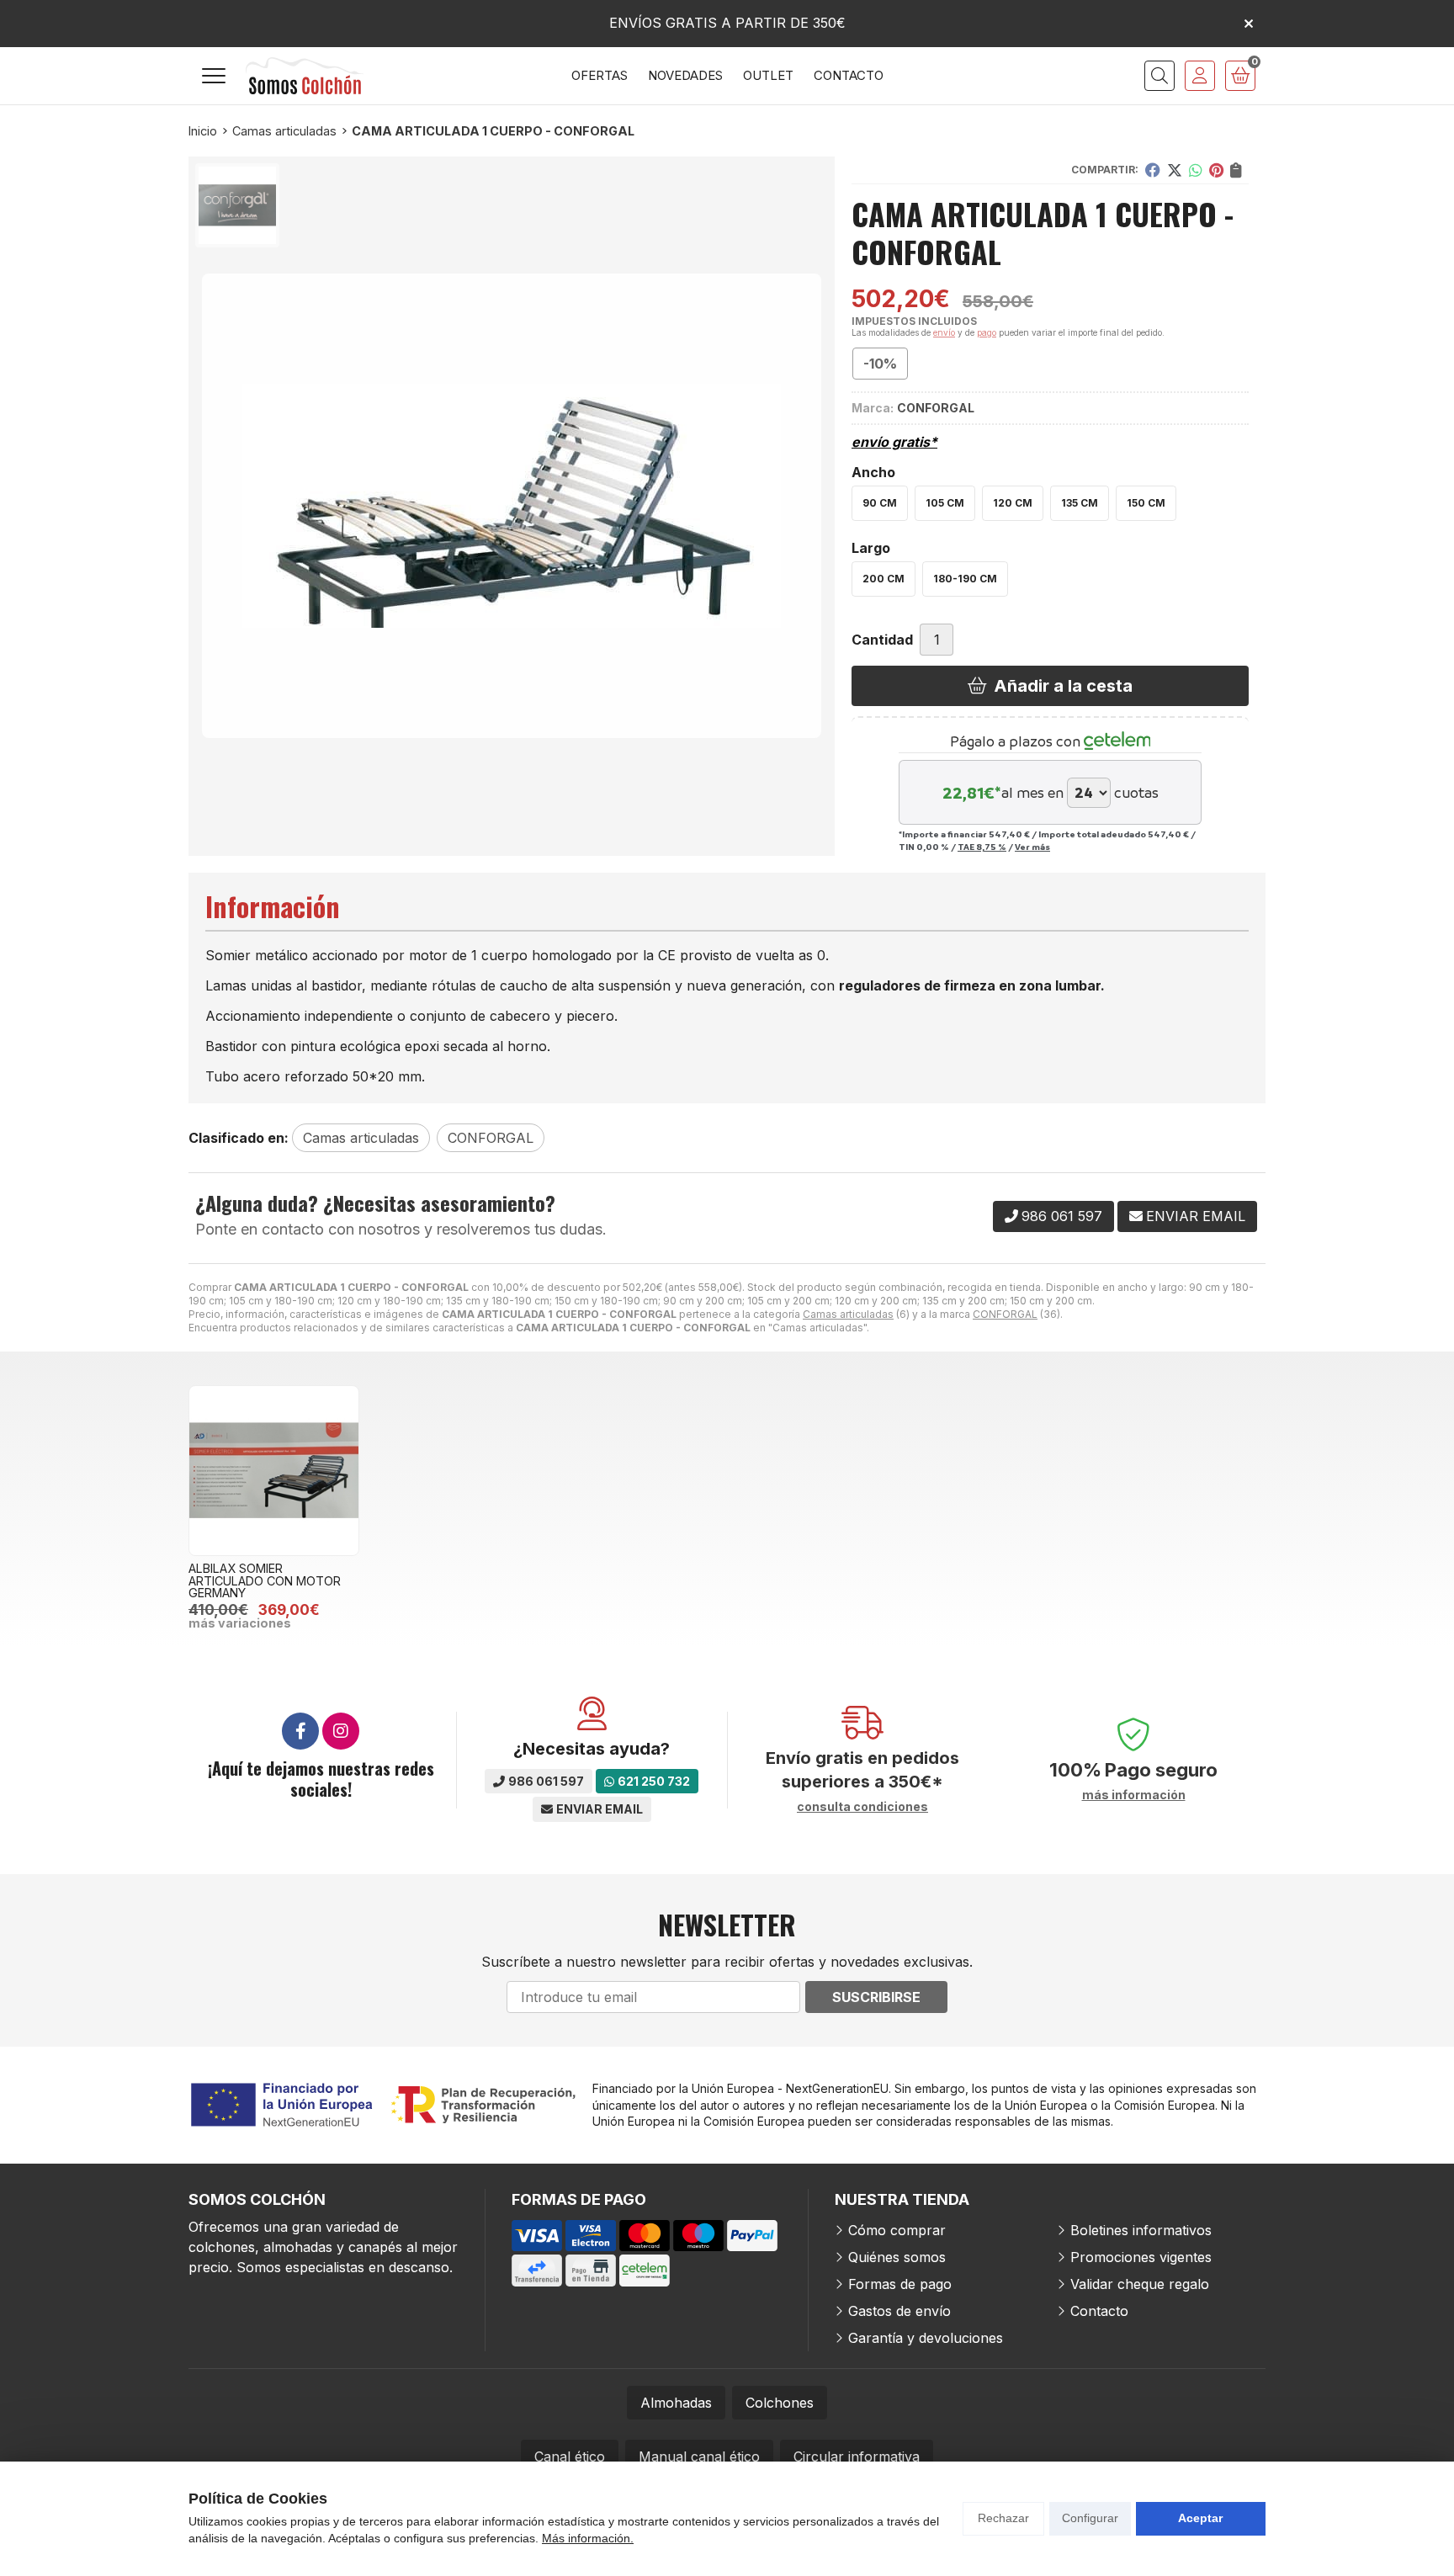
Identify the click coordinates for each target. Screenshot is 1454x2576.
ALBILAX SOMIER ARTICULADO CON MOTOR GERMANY (265, 1580)
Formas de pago (900, 2284)
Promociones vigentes (1141, 2257)
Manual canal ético (699, 2456)
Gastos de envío (899, 2311)
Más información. (588, 2538)
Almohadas (676, 2403)
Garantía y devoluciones (926, 2338)
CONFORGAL (1005, 1314)
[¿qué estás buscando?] (1159, 76)
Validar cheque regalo (1140, 2284)
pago (987, 332)
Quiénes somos (897, 2257)
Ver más (1032, 847)
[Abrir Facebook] (300, 1731)
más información (1134, 1795)
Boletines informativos (1141, 2230)
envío (944, 332)
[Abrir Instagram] (341, 1731)
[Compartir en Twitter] (1175, 170)
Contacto (1099, 2311)
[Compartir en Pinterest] (1216, 170)
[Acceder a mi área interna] (1200, 76)
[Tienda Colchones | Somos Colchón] (305, 76)
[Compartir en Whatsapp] (1196, 170)
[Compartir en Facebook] (1153, 170)
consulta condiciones (862, 1807)
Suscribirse (876, 1997)
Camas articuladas (848, 1314)
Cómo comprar (897, 2230)
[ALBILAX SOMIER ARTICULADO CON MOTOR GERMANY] (274, 1471)
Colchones (780, 2403)
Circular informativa (857, 2456)
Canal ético (570, 2456)
